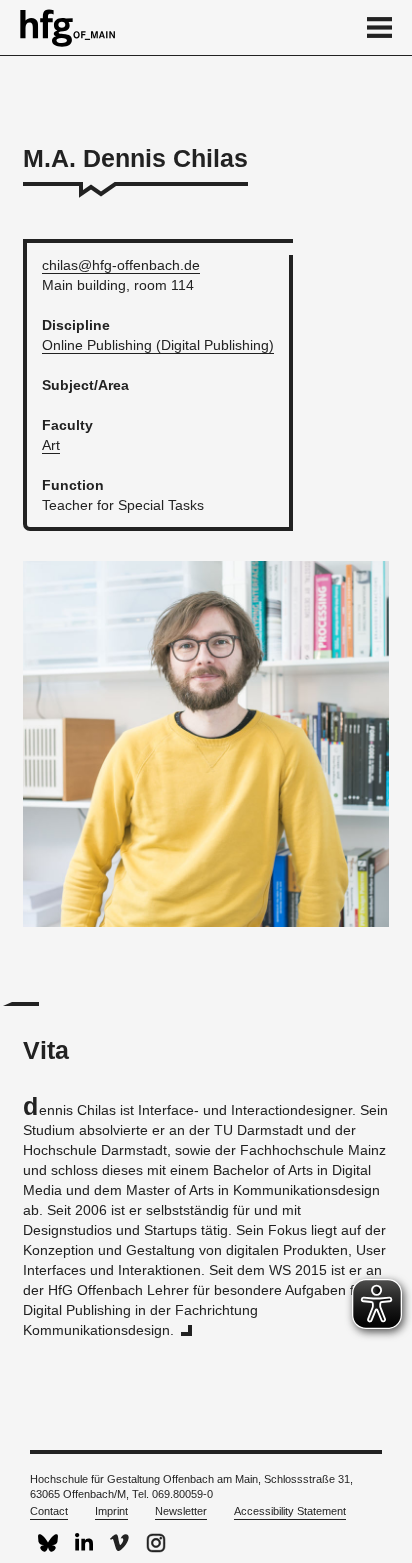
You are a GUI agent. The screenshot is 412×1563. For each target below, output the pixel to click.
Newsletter (181, 1511)
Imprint (111, 1511)
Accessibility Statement (290, 1511)
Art (51, 445)
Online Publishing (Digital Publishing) (158, 345)
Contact (49, 1511)
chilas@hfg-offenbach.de (121, 265)
